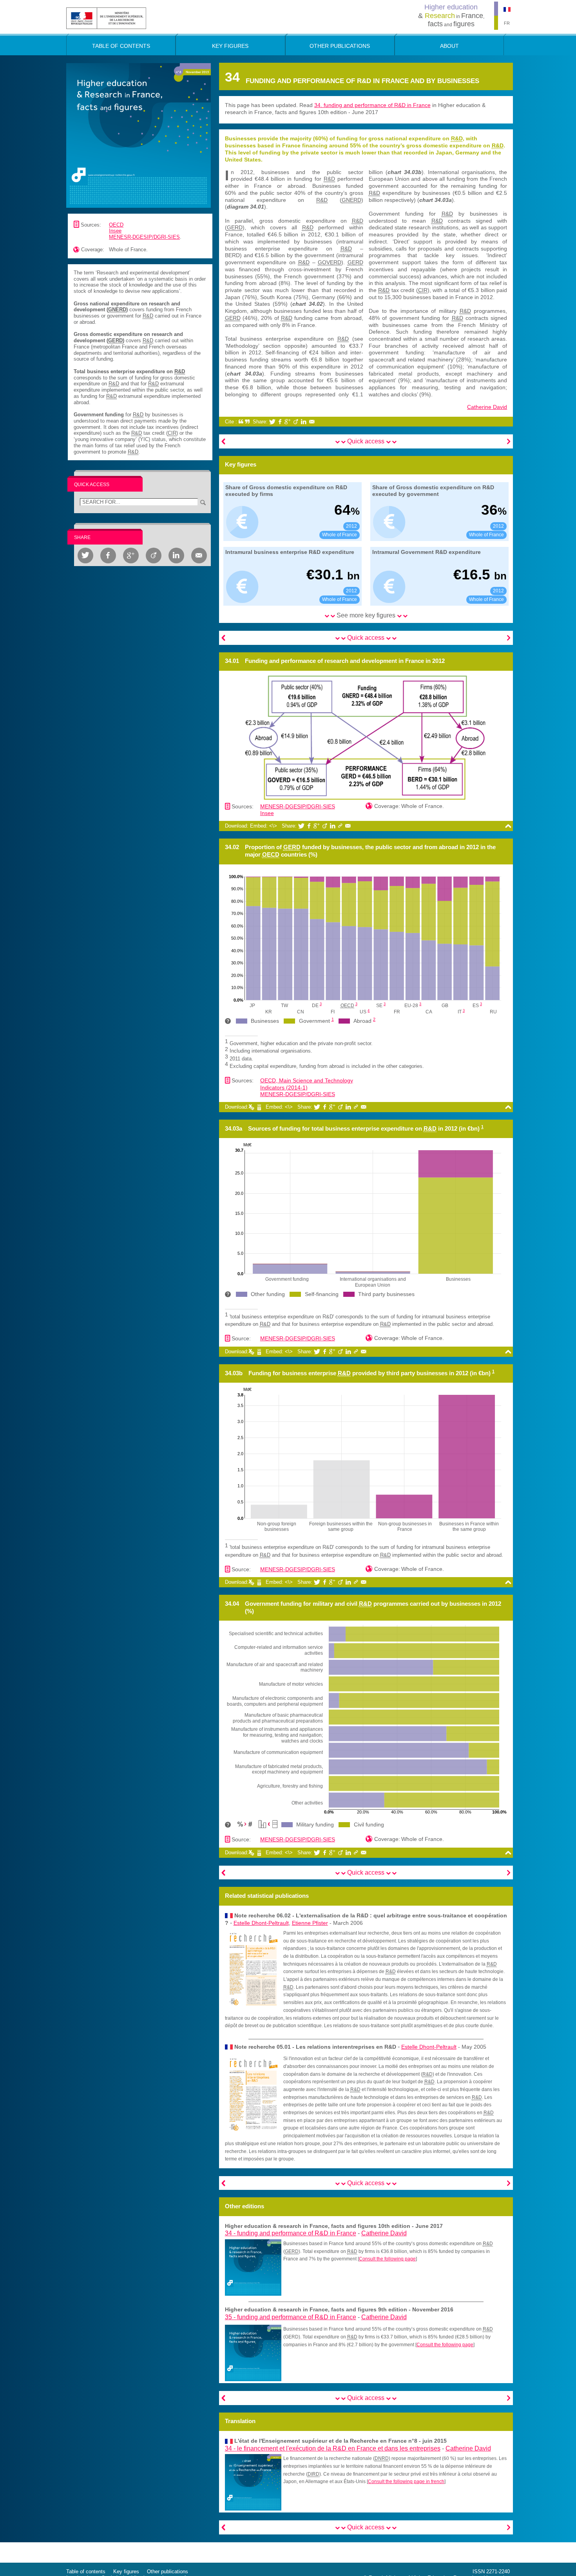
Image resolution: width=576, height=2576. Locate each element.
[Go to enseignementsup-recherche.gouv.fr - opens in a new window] (106, 18)
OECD (116, 225)
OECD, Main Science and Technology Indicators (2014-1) (307, 1084)
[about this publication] (139, 135)
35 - (291, 2317)
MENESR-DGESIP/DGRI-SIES (144, 237)
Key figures (126, 2571)
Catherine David (487, 407)
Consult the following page (387, 2259)
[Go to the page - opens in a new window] (253, 2267)
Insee (115, 231)
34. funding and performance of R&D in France (372, 105)
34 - (291, 2233)
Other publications (168, 2571)
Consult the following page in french (406, 2482)
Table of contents (86, 2571)
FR (507, 23)
